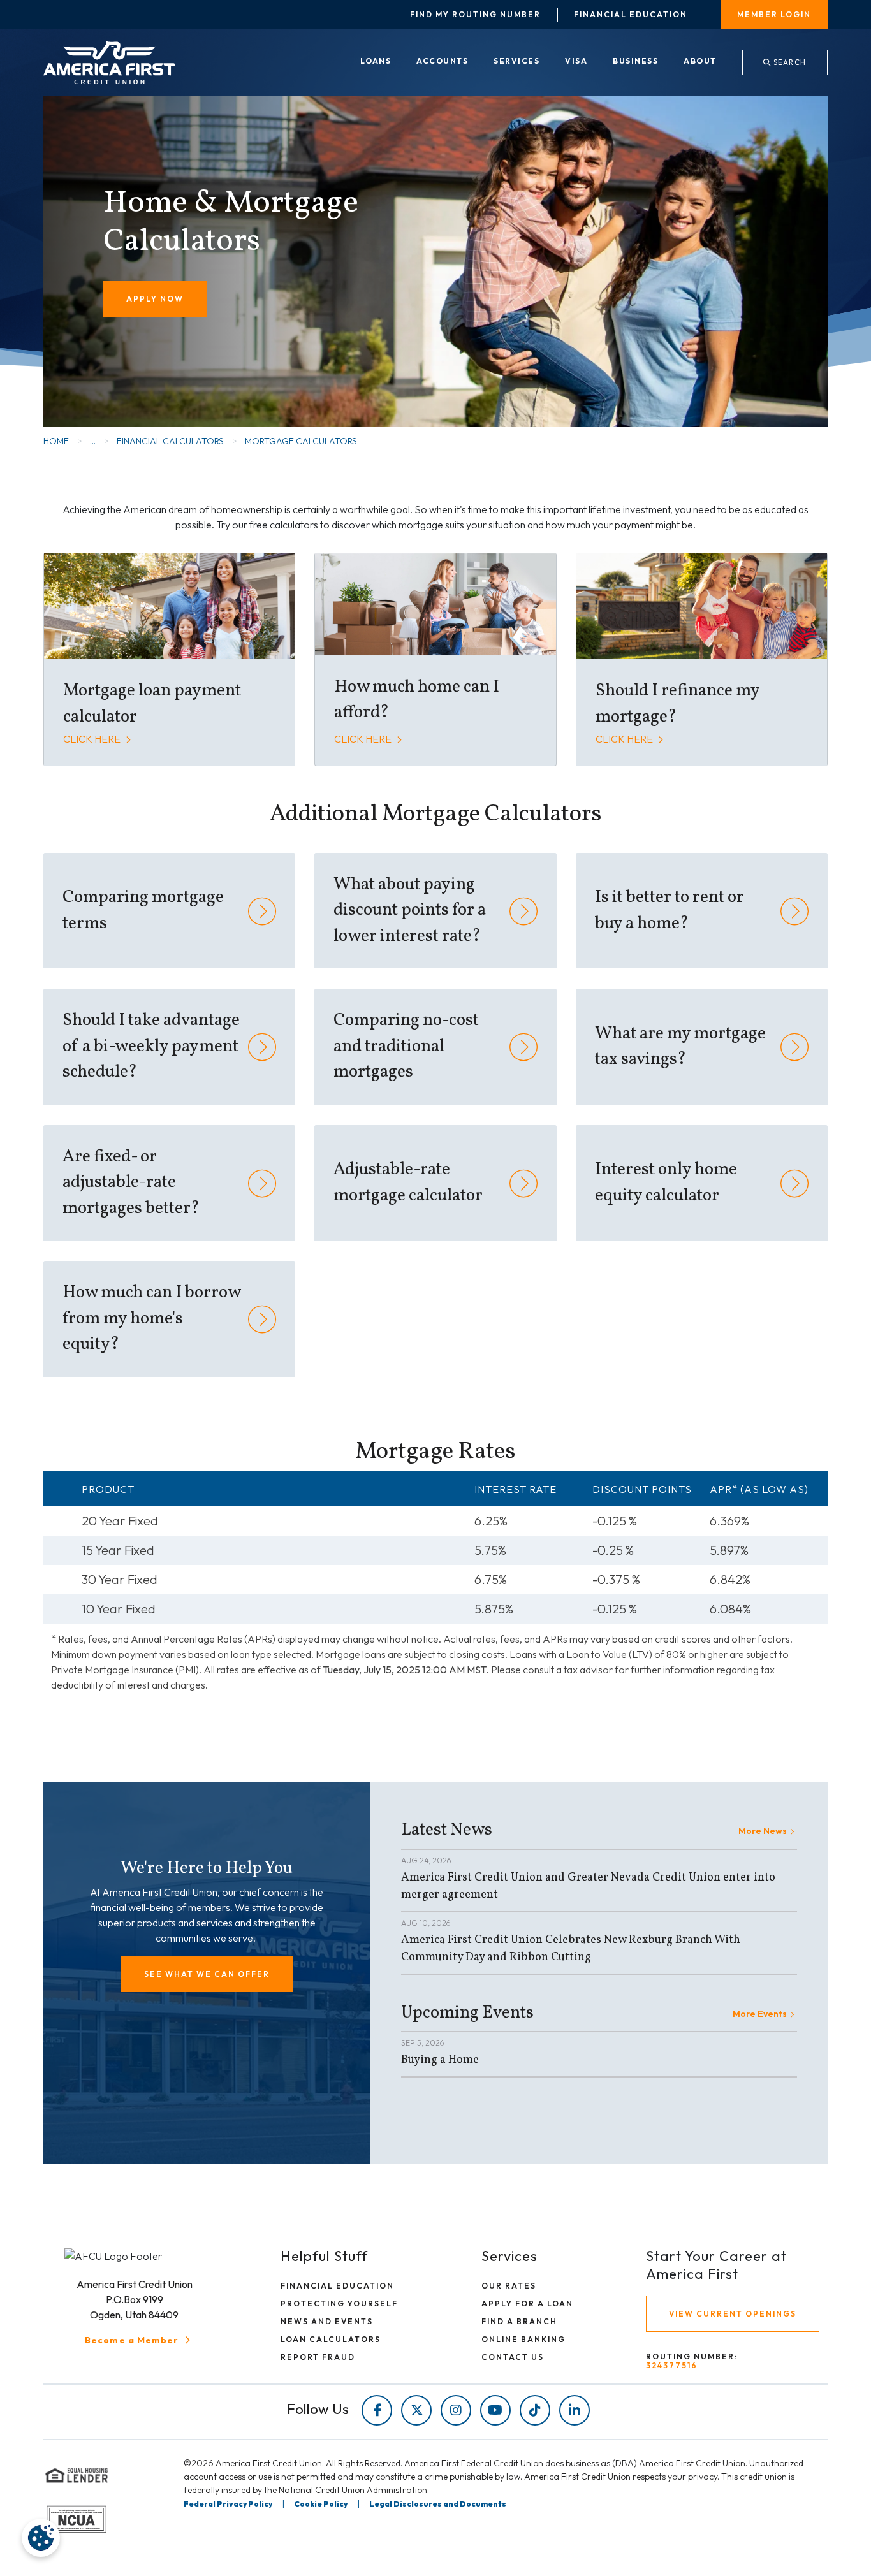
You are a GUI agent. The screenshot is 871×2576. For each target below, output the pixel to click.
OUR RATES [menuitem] (509, 2286)
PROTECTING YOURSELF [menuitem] (339, 2303)
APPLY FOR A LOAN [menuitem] (527, 2303)
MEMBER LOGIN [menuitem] (774, 14)
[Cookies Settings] (41, 2538)
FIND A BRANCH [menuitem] (519, 2321)
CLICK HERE (93, 739)
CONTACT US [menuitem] (513, 2357)
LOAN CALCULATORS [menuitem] (331, 2339)
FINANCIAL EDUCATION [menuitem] (337, 2286)
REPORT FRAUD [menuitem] (318, 2357)
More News (763, 1831)
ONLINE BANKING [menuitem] (523, 2339)
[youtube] (495, 2410)
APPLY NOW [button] (155, 299)
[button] (207, 1974)
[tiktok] (535, 2410)
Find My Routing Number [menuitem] (475, 15)
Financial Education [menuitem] (631, 15)
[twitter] (416, 2410)
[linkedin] (575, 2410)
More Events (760, 2014)
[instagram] (456, 2410)
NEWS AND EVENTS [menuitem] (327, 2321)
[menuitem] (376, 62)
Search (789, 62)
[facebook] (377, 2410)
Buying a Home (440, 2060)
